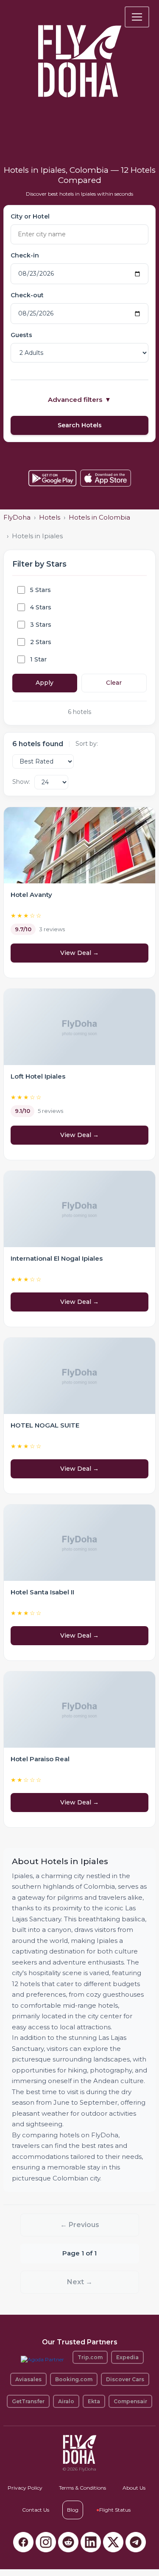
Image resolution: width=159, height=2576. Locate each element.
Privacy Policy (25, 2488)
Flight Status (113, 2510)
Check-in (25, 255)
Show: (21, 782)
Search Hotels (80, 425)
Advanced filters (79, 400)
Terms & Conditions (82, 2488)
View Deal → (79, 953)
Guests (21, 335)
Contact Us (36, 2510)
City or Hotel (30, 216)
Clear (114, 683)
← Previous (80, 2225)
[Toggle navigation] (137, 17)
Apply (45, 683)
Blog (73, 2510)
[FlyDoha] (79, 50)
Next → (80, 2282)
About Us (134, 2488)
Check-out (27, 295)
